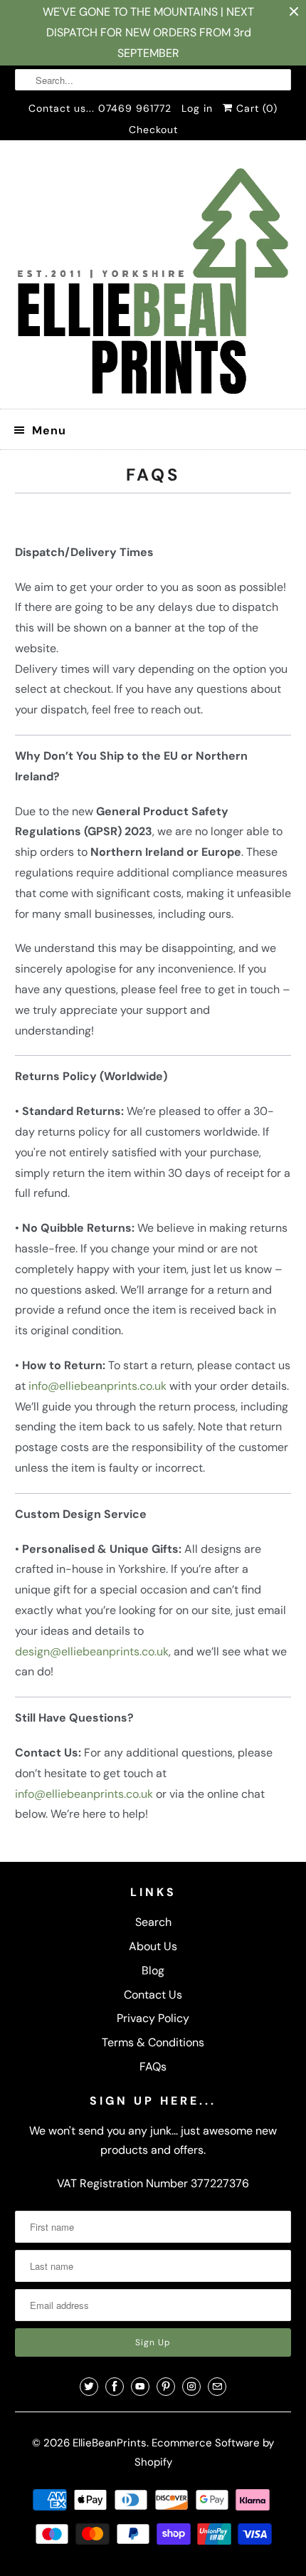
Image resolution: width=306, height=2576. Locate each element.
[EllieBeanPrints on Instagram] (191, 2387)
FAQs (153, 2067)
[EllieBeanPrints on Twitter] (89, 2387)
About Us (153, 1946)
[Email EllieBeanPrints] (217, 2387)
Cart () (255, 108)
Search (153, 1922)
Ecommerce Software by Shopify (205, 2452)
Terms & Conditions (153, 2042)
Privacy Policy (153, 2018)
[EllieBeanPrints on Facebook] (115, 2387)
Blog (153, 1970)
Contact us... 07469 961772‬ (100, 108)
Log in (197, 108)
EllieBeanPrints (110, 2443)
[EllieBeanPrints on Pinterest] (166, 2387)
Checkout (153, 130)
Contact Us (153, 1995)
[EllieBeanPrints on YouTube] (140, 2387)
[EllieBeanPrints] (153, 280)
